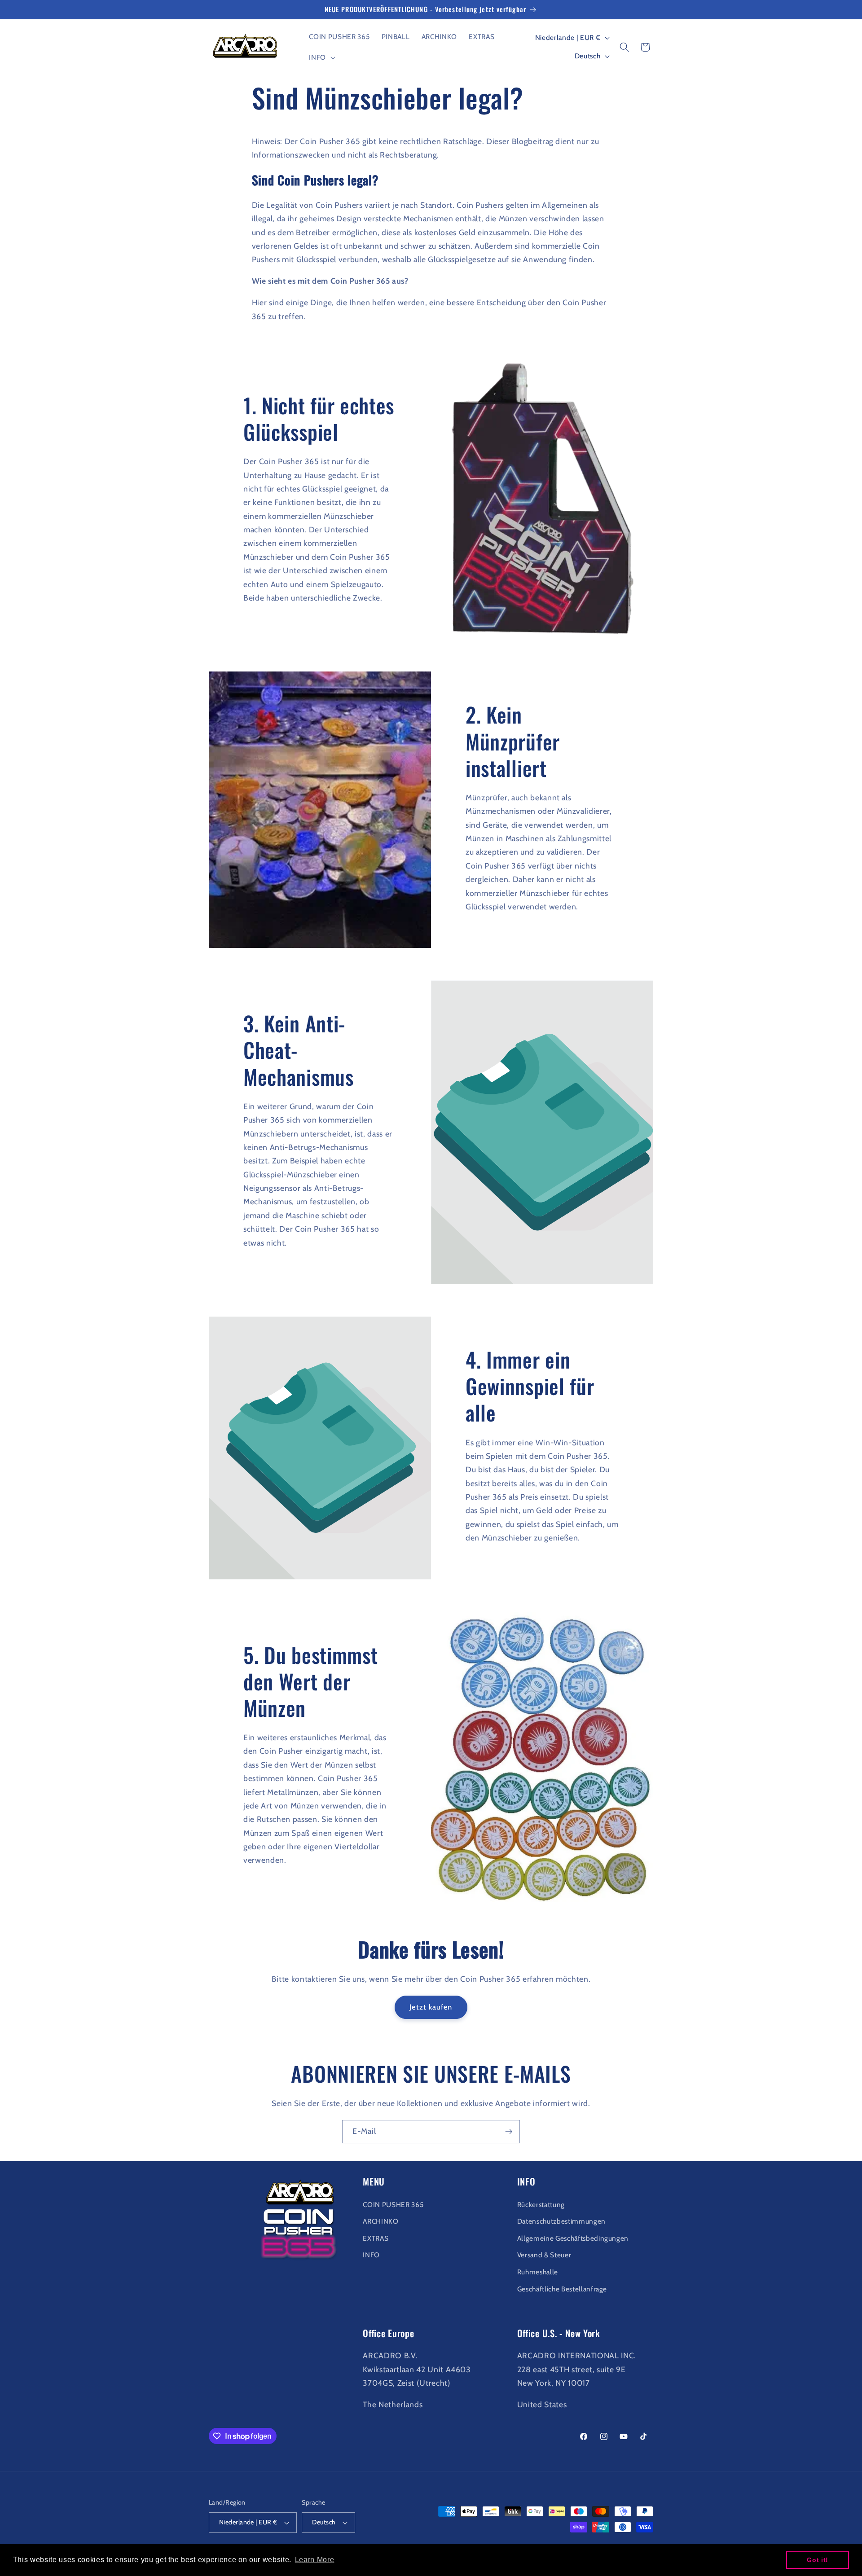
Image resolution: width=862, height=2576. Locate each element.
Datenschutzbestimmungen (561, 2221)
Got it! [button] (818, 2560)
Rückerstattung (541, 2205)
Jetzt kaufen (431, 2007)
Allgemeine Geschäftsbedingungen (573, 2238)
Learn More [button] (315, 2560)
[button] (321, 57)
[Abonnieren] (509, 2132)
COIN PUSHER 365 (393, 2205)
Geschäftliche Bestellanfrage (562, 2289)
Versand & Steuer (544, 2255)
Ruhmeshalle (538, 2272)
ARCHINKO (380, 2221)
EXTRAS (376, 2238)
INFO (371, 2255)
